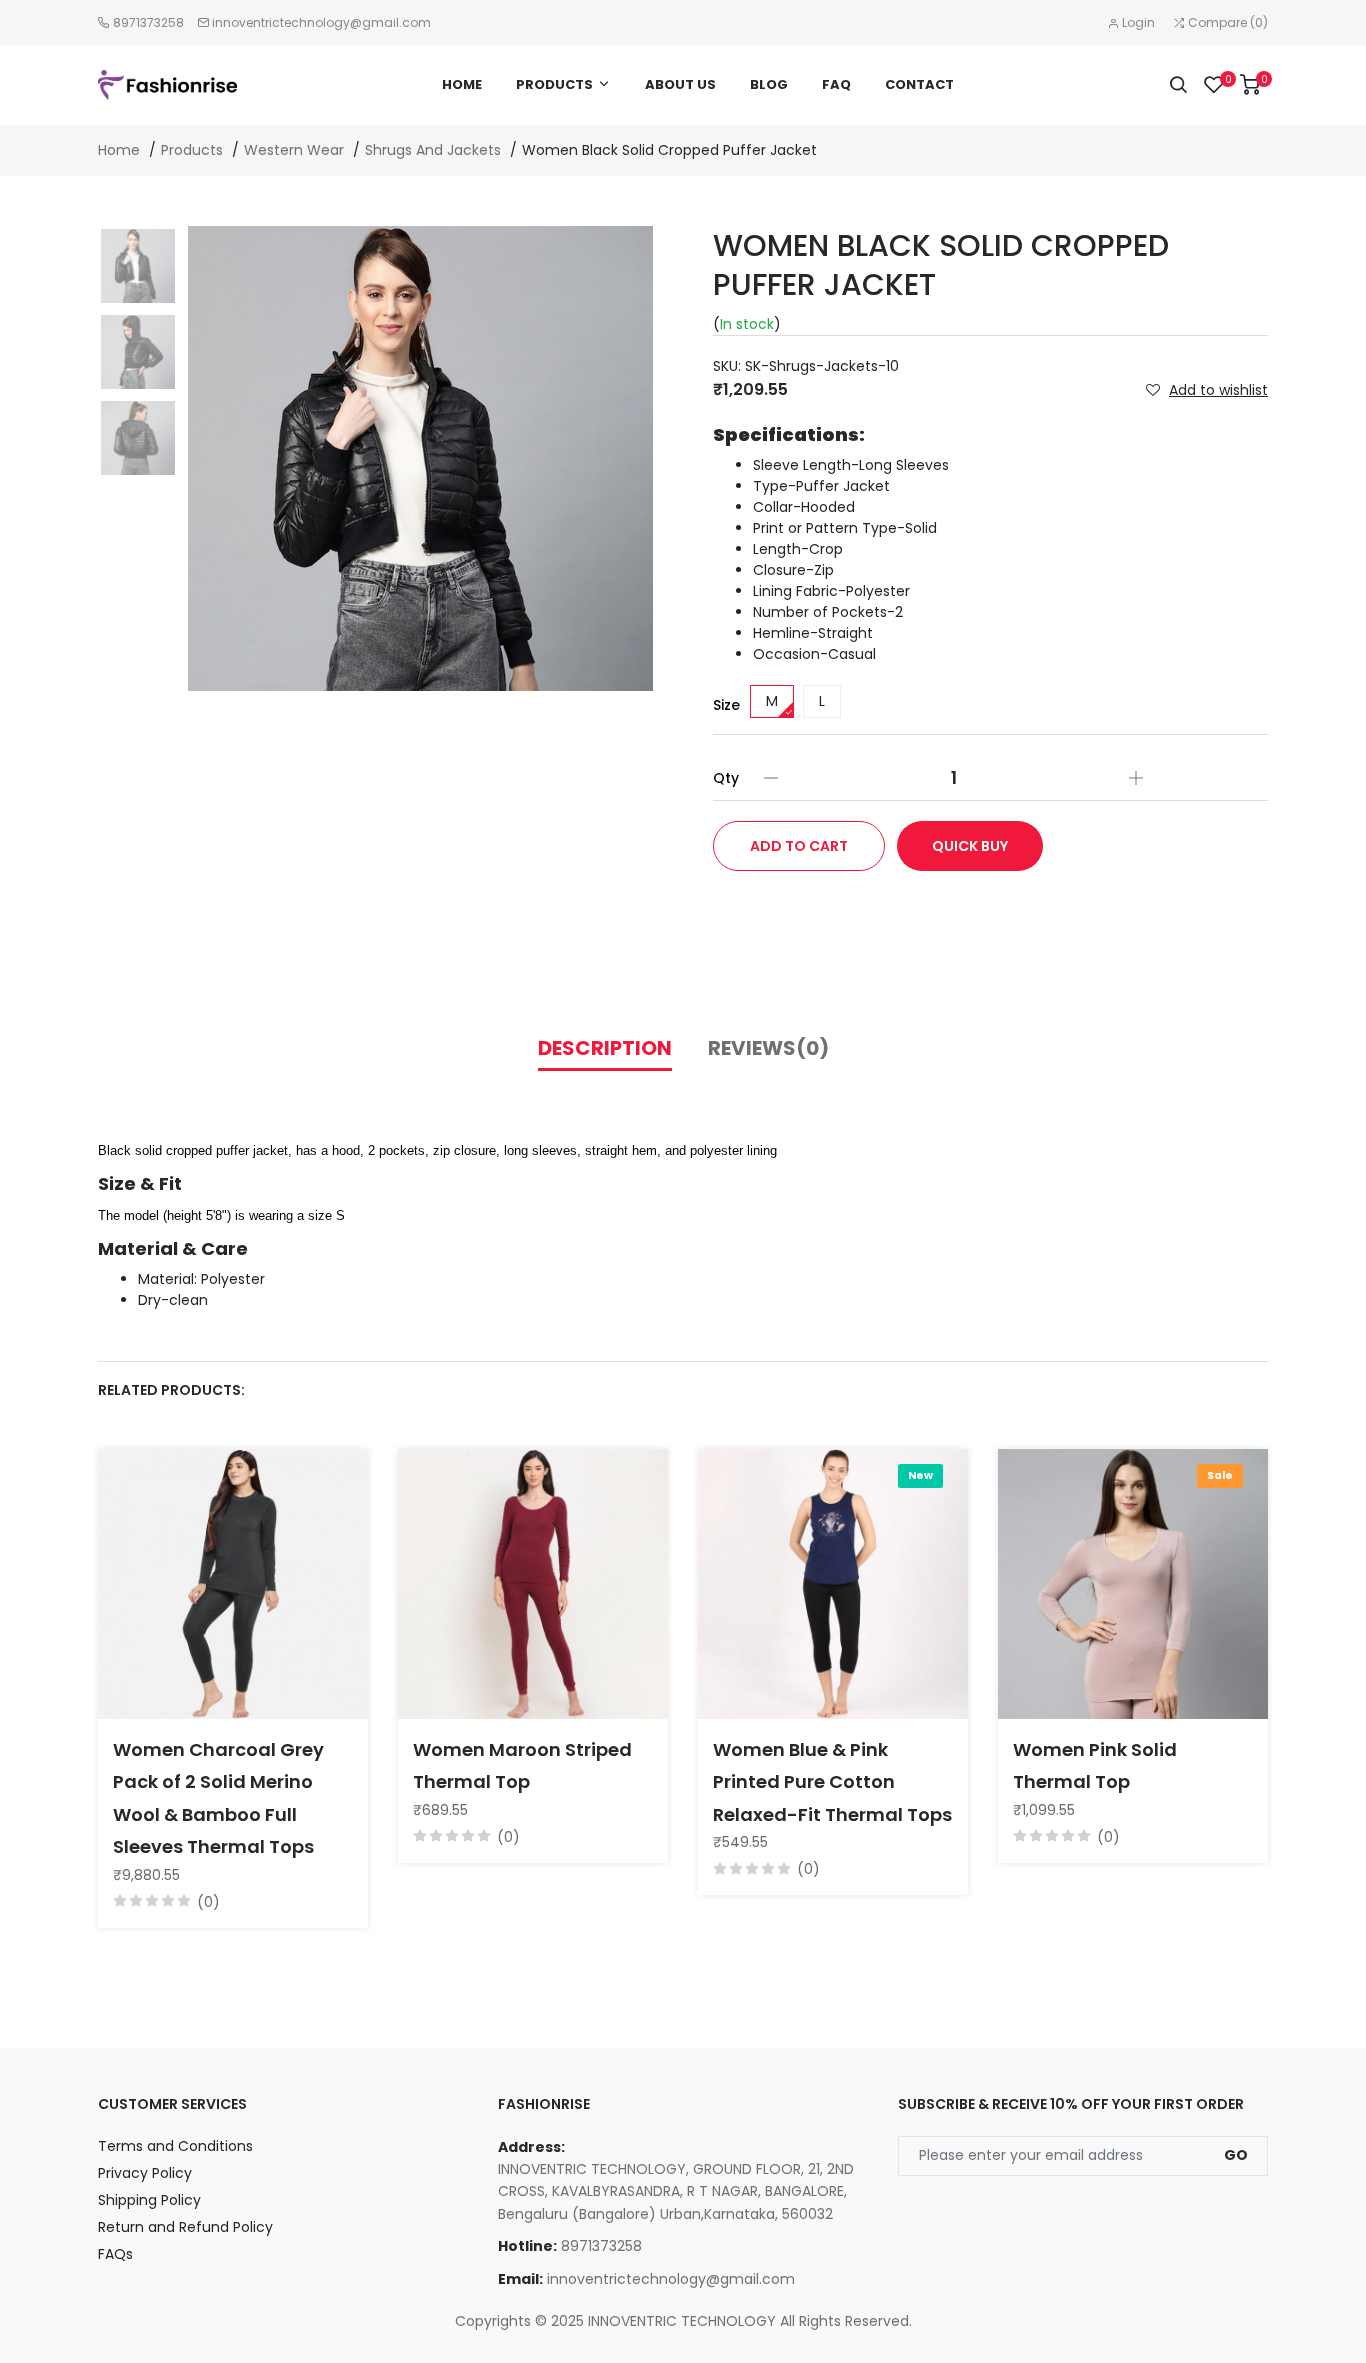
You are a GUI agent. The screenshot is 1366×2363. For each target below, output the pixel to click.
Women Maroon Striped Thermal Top (522, 1765)
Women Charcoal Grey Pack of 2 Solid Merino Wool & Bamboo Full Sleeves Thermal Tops (218, 1798)
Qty (726, 778)
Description (605, 1048)
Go (1236, 2155)
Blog (769, 84)
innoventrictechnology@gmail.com (321, 22)
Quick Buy (970, 846)
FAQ (836, 84)
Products (554, 84)
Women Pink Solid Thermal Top (1095, 1765)
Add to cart (799, 846)
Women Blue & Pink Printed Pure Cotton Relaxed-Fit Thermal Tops (832, 1782)
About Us (680, 84)
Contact (919, 84)
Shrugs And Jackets (433, 150)
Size (726, 705)
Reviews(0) (768, 1048)
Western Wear (294, 150)
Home (462, 84)
